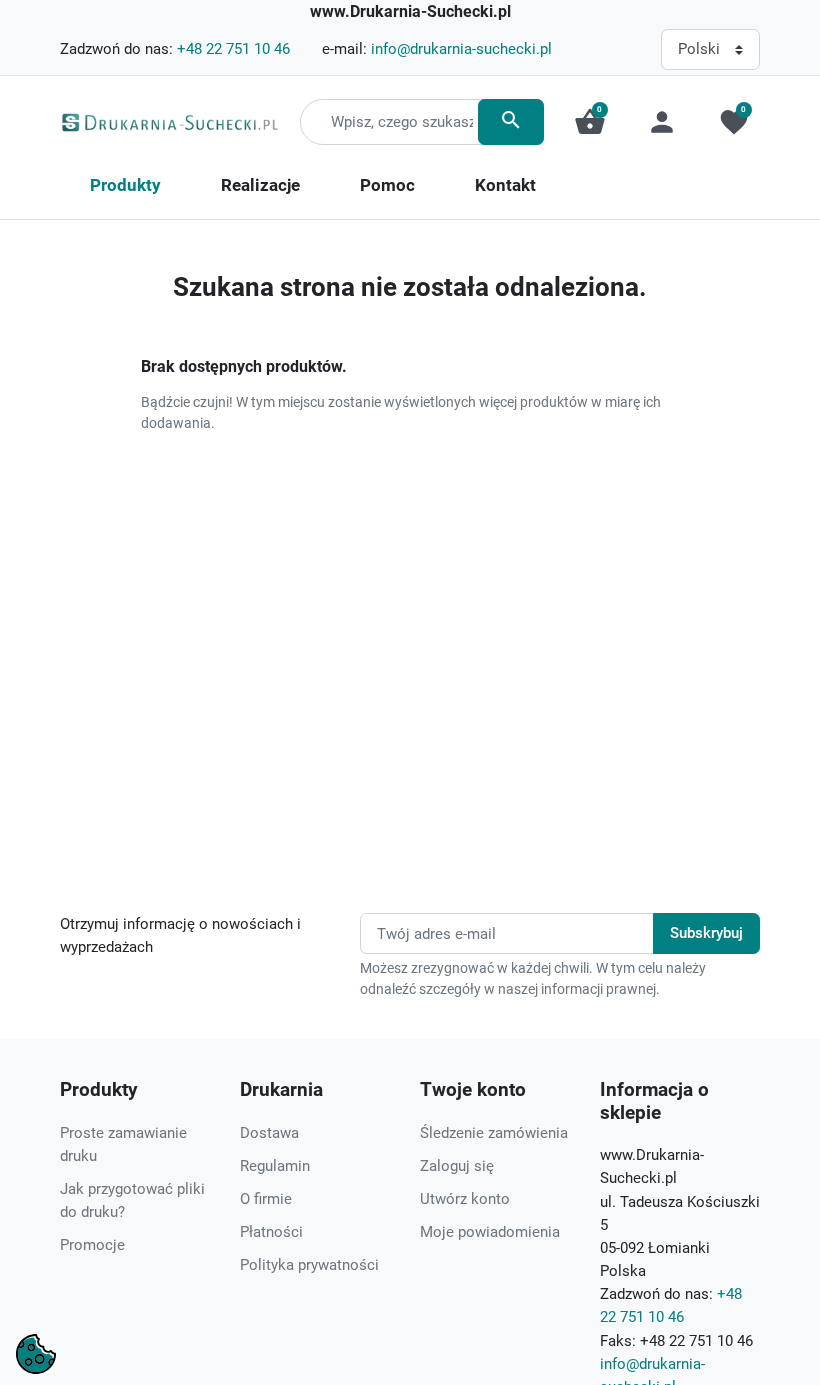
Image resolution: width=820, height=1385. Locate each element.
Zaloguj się (457, 1166)
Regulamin (275, 1166)
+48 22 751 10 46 (233, 49)
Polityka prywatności (309, 1265)
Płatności (271, 1232)
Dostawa (269, 1133)
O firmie (266, 1199)
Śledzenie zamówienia (494, 1133)
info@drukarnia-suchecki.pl (461, 49)
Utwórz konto (465, 1199)
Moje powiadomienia (490, 1232)
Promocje (92, 1245)
